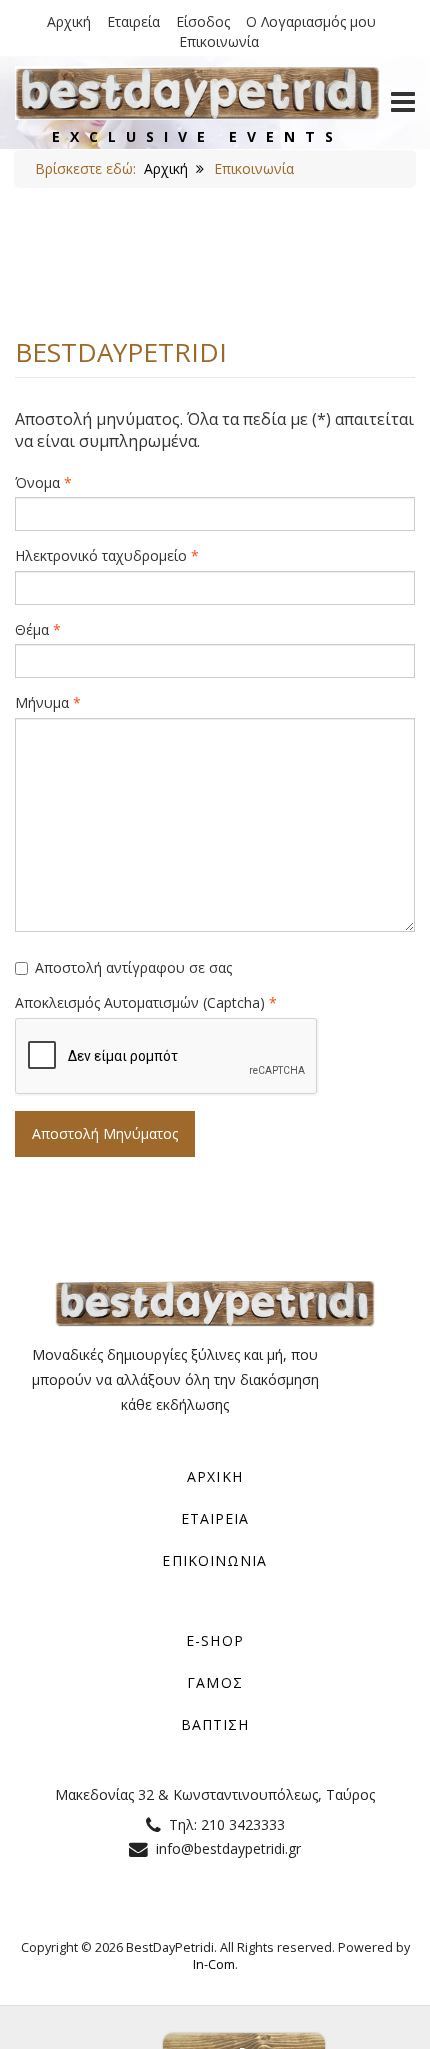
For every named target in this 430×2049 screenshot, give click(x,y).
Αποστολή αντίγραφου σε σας (133, 967)
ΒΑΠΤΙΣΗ (215, 1724)
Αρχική (69, 21)
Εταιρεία (133, 21)
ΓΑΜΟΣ (215, 1682)
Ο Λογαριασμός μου (311, 21)
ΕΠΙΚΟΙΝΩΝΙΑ (214, 1560)
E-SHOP (215, 1640)
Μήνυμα (48, 702)
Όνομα (43, 482)
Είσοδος (203, 21)
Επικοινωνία (219, 41)
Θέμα (38, 629)
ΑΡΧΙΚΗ (215, 1476)
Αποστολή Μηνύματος (105, 1133)
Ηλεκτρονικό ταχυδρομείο (107, 555)
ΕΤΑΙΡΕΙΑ (215, 1518)
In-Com (214, 1964)
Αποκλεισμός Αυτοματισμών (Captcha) (146, 1002)
